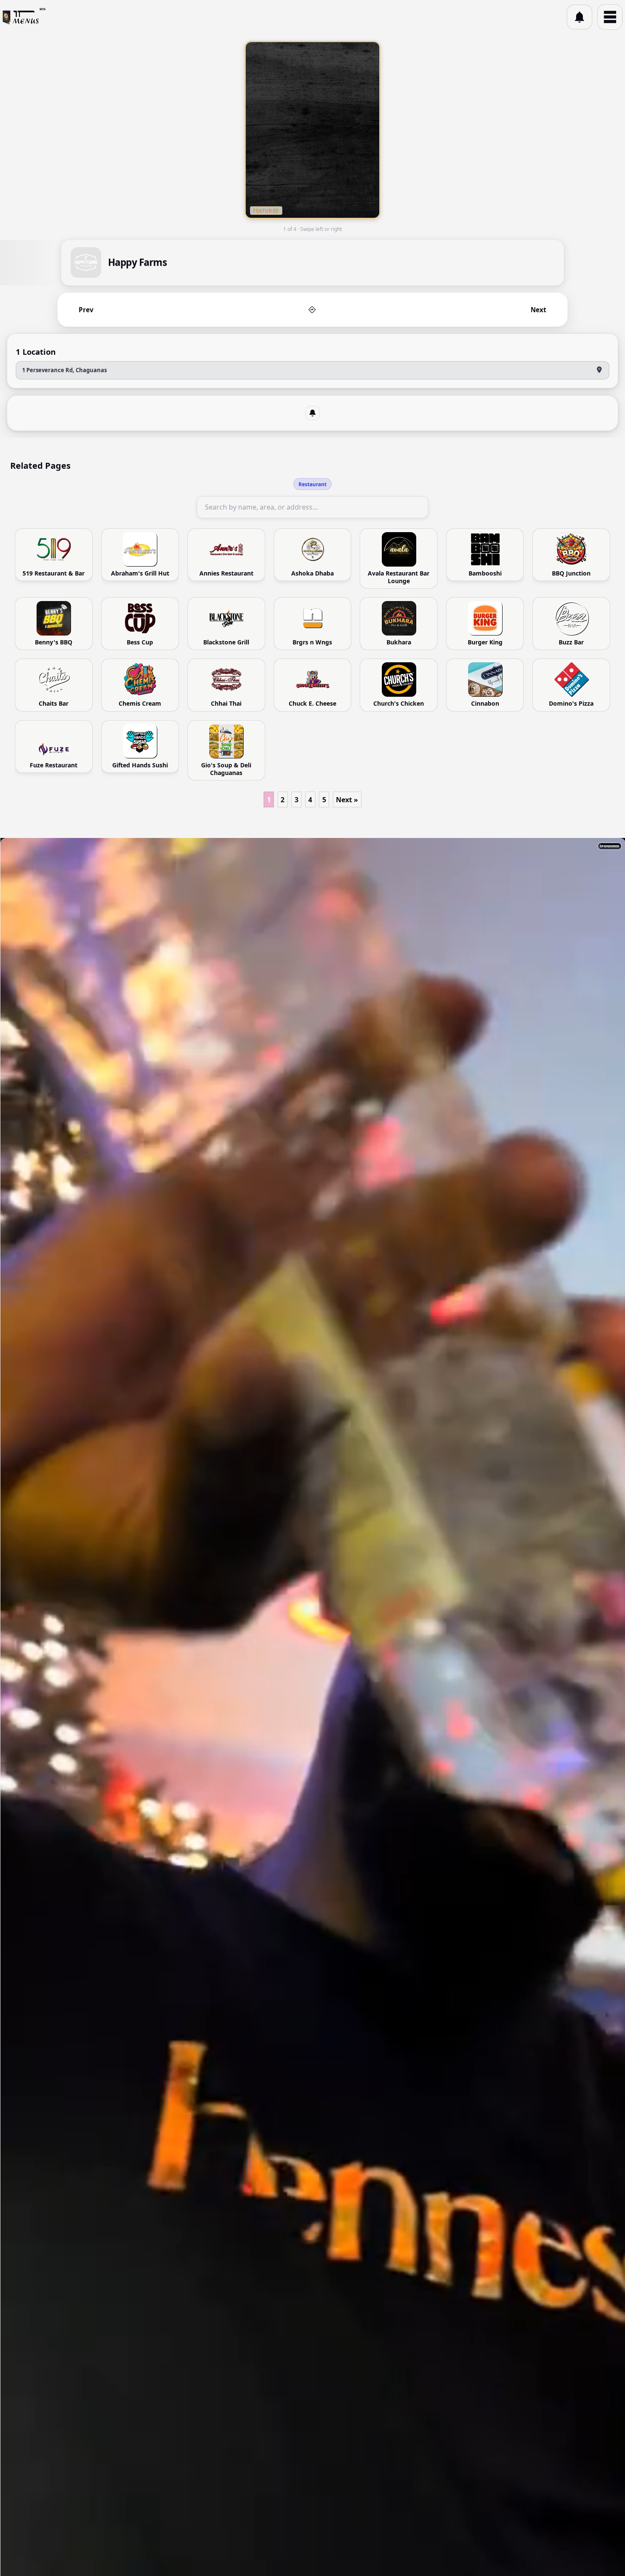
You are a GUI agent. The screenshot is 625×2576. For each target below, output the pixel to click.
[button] (580, 17)
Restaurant (312, 484)
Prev (86, 310)
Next (538, 310)
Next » (347, 800)
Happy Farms (137, 263)
